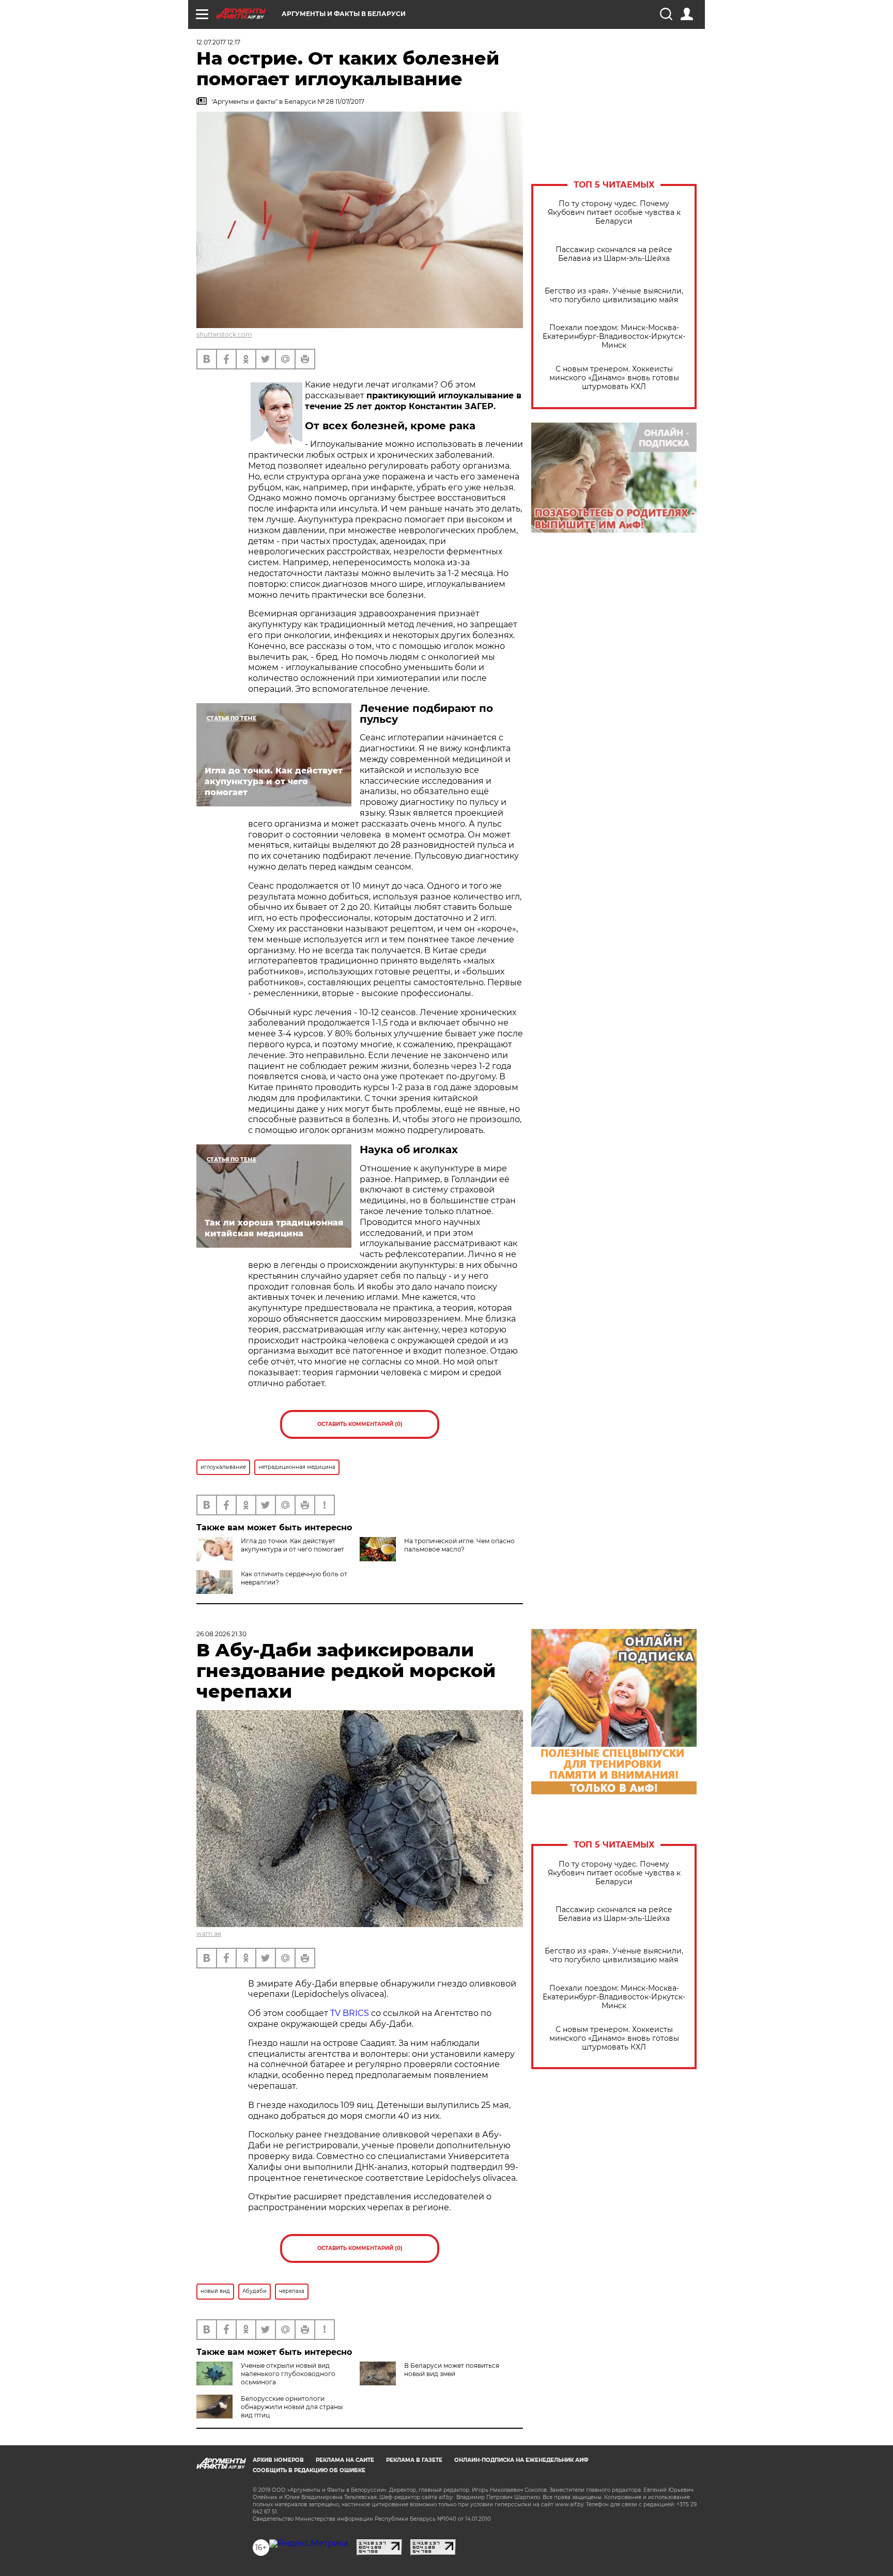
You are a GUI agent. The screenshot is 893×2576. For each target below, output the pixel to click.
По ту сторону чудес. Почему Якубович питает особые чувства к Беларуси (614, 213)
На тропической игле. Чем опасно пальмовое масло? (459, 1545)
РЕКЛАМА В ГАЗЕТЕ (414, 2460)
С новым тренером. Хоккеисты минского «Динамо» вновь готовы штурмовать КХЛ (614, 378)
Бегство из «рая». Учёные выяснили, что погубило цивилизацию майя (614, 296)
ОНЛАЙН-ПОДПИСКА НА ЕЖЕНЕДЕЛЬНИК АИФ (521, 2460)
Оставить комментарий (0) (360, 1424)
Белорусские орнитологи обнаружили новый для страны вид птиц (292, 2407)
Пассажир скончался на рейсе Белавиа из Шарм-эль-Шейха (614, 254)
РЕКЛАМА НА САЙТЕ (345, 2460)
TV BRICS (350, 2013)
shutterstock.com (224, 335)
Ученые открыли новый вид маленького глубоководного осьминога (288, 2374)
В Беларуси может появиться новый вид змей (452, 2370)
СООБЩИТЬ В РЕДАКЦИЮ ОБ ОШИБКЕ (309, 2470)
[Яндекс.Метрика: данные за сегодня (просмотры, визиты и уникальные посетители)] (309, 2543)
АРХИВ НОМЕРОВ (278, 2460)
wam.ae (209, 1934)
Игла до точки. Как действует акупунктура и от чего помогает (292, 1545)
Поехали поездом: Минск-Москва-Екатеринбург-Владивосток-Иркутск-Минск (614, 337)
